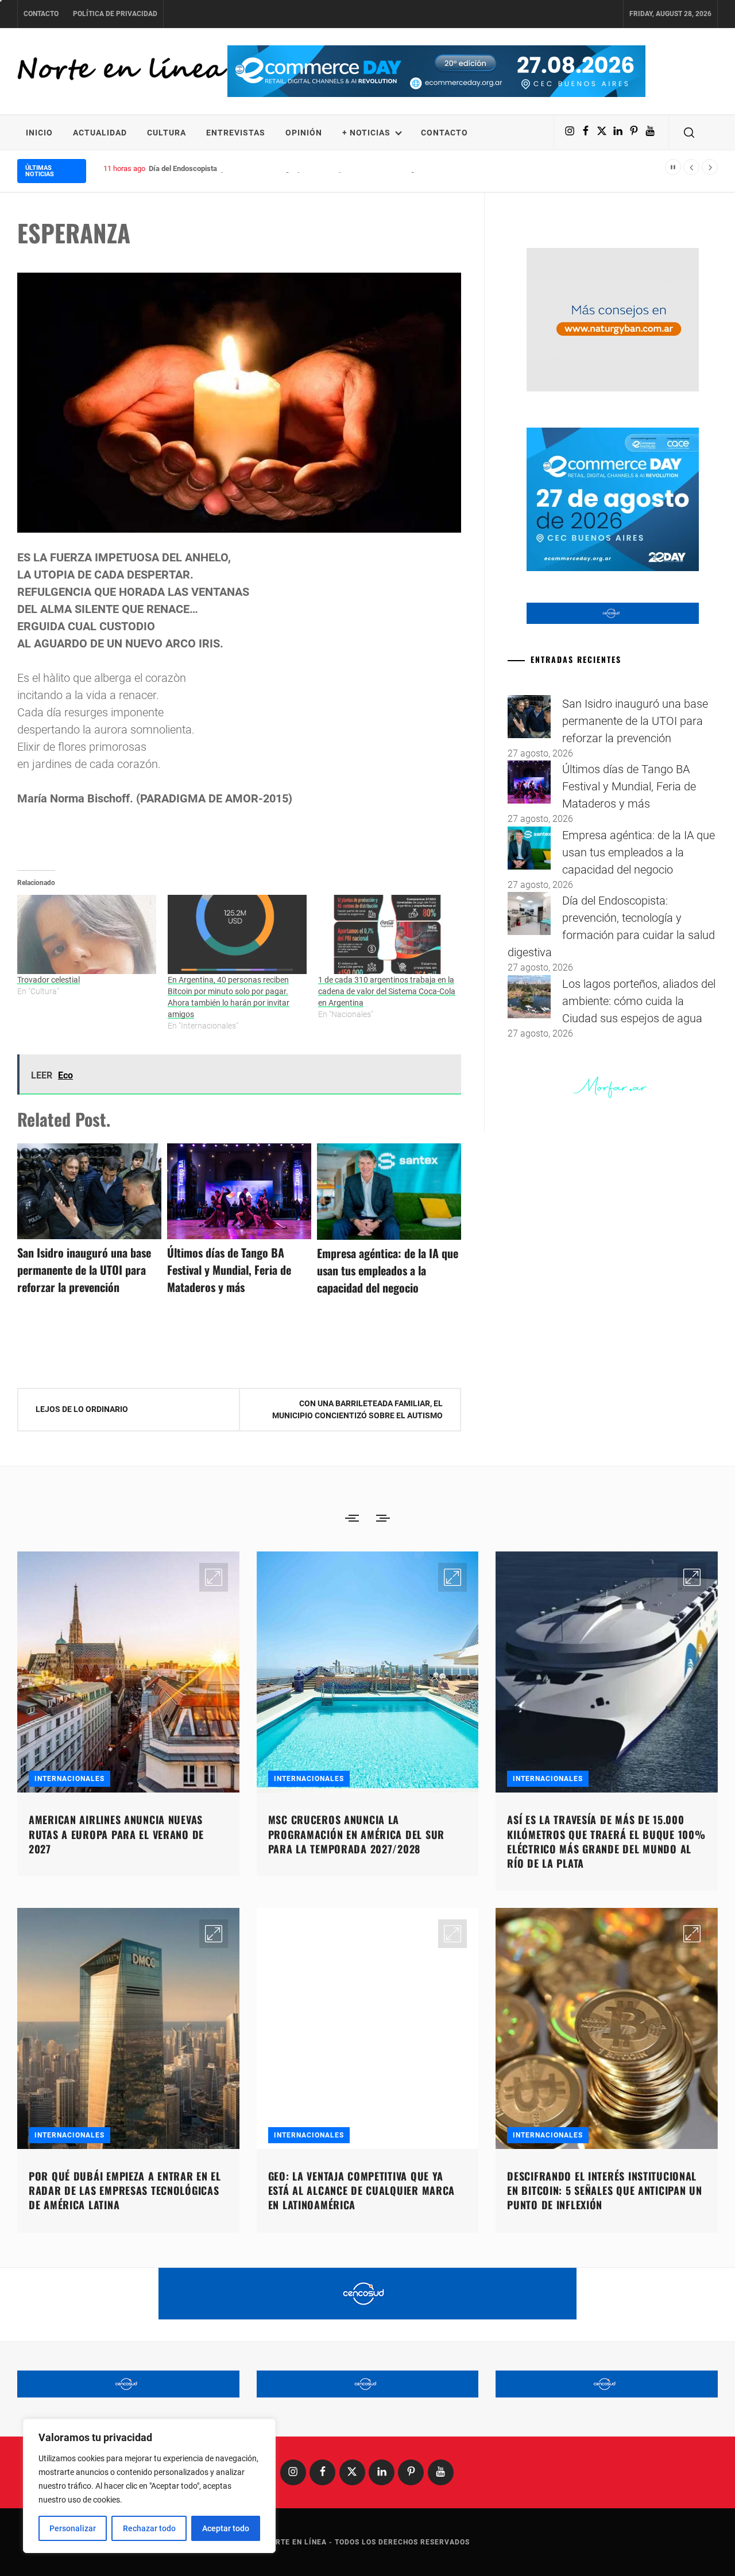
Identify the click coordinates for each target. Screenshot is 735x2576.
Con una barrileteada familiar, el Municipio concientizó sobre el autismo (357, 1409)
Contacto (41, 14)
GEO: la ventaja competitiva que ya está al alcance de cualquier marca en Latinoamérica (361, 2190)
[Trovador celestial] (87, 934)
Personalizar (73, 2528)
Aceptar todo (226, 2528)
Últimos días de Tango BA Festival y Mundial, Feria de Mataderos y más (229, 1270)
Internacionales (69, 1779)
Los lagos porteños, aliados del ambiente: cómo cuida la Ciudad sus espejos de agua (639, 1001)
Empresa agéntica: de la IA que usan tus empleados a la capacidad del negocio (388, 1270)
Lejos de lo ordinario (82, 1409)
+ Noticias (366, 133)
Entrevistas (236, 133)
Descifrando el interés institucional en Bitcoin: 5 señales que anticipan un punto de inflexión (604, 2190)
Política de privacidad (115, 14)
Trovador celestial (49, 980)
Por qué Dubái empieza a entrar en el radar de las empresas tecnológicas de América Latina (125, 2190)
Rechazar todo (149, 2528)
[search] (689, 133)
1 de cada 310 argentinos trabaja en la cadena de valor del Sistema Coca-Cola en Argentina (387, 991)
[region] (149, 2486)
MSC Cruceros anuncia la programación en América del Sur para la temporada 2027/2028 (356, 1834)
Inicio (39, 133)
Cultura (167, 133)
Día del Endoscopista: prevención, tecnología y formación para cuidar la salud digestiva (292, 168)
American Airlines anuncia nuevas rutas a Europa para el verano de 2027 (116, 1834)
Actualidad (100, 133)
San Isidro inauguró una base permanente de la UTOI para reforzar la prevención (84, 1270)
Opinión (304, 133)
